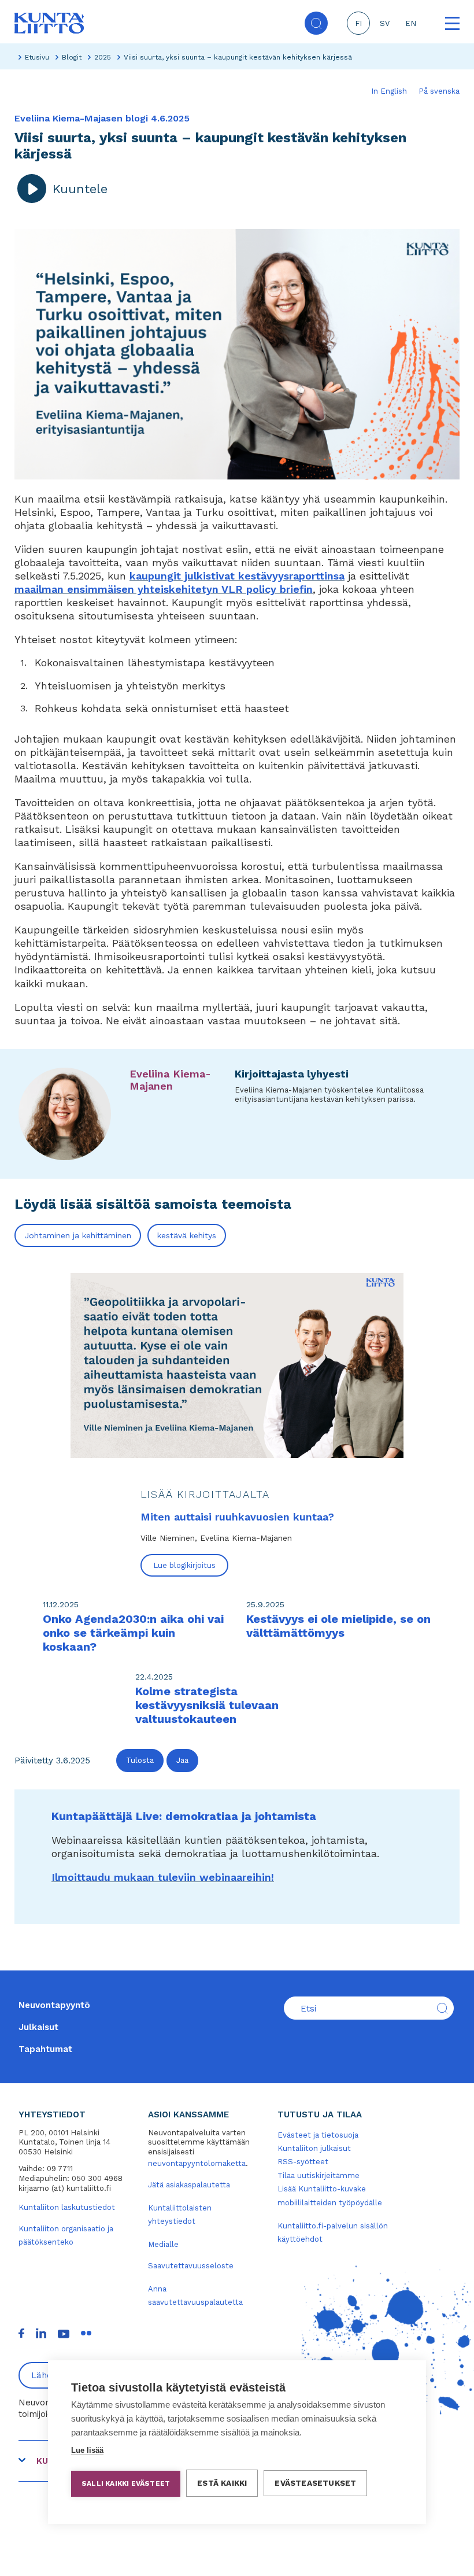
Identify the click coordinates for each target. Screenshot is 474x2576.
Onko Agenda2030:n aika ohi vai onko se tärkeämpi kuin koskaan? (133, 1633)
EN (411, 23)
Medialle (163, 2244)
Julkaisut (38, 2027)
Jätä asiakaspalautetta (189, 2185)
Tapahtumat (45, 2049)
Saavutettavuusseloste (191, 2266)
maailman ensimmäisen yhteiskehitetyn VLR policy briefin (164, 589)
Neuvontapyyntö (54, 2005)
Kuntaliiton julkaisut (314, 2148)
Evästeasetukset (315, 2483)
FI (358, 23)
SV (385, 23)
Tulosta (140, 1760)
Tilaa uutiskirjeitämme (319, 2175)
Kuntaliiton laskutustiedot (67, 2207)
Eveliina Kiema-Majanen (170, 1080)
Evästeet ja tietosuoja (318, 2135)
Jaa (182, 1760)
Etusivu (37, 57)
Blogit (72, 57)
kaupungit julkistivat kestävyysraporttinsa (237, 576)
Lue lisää (87, 2450)
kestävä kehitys (187, 1235)
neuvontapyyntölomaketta (197, 2163)
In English (389, 91)
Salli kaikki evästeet (126, 2483)
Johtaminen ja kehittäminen (78, 1235)
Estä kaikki (222, 2483)
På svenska (439, 91)
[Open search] (316, 23)
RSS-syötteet (303, 2162)
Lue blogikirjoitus (184, 1565)
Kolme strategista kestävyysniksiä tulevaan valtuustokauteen (207, 1705)
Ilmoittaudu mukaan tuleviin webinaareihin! (163, 1877)
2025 (103, 57)
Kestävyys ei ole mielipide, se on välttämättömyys (338, 1626)
